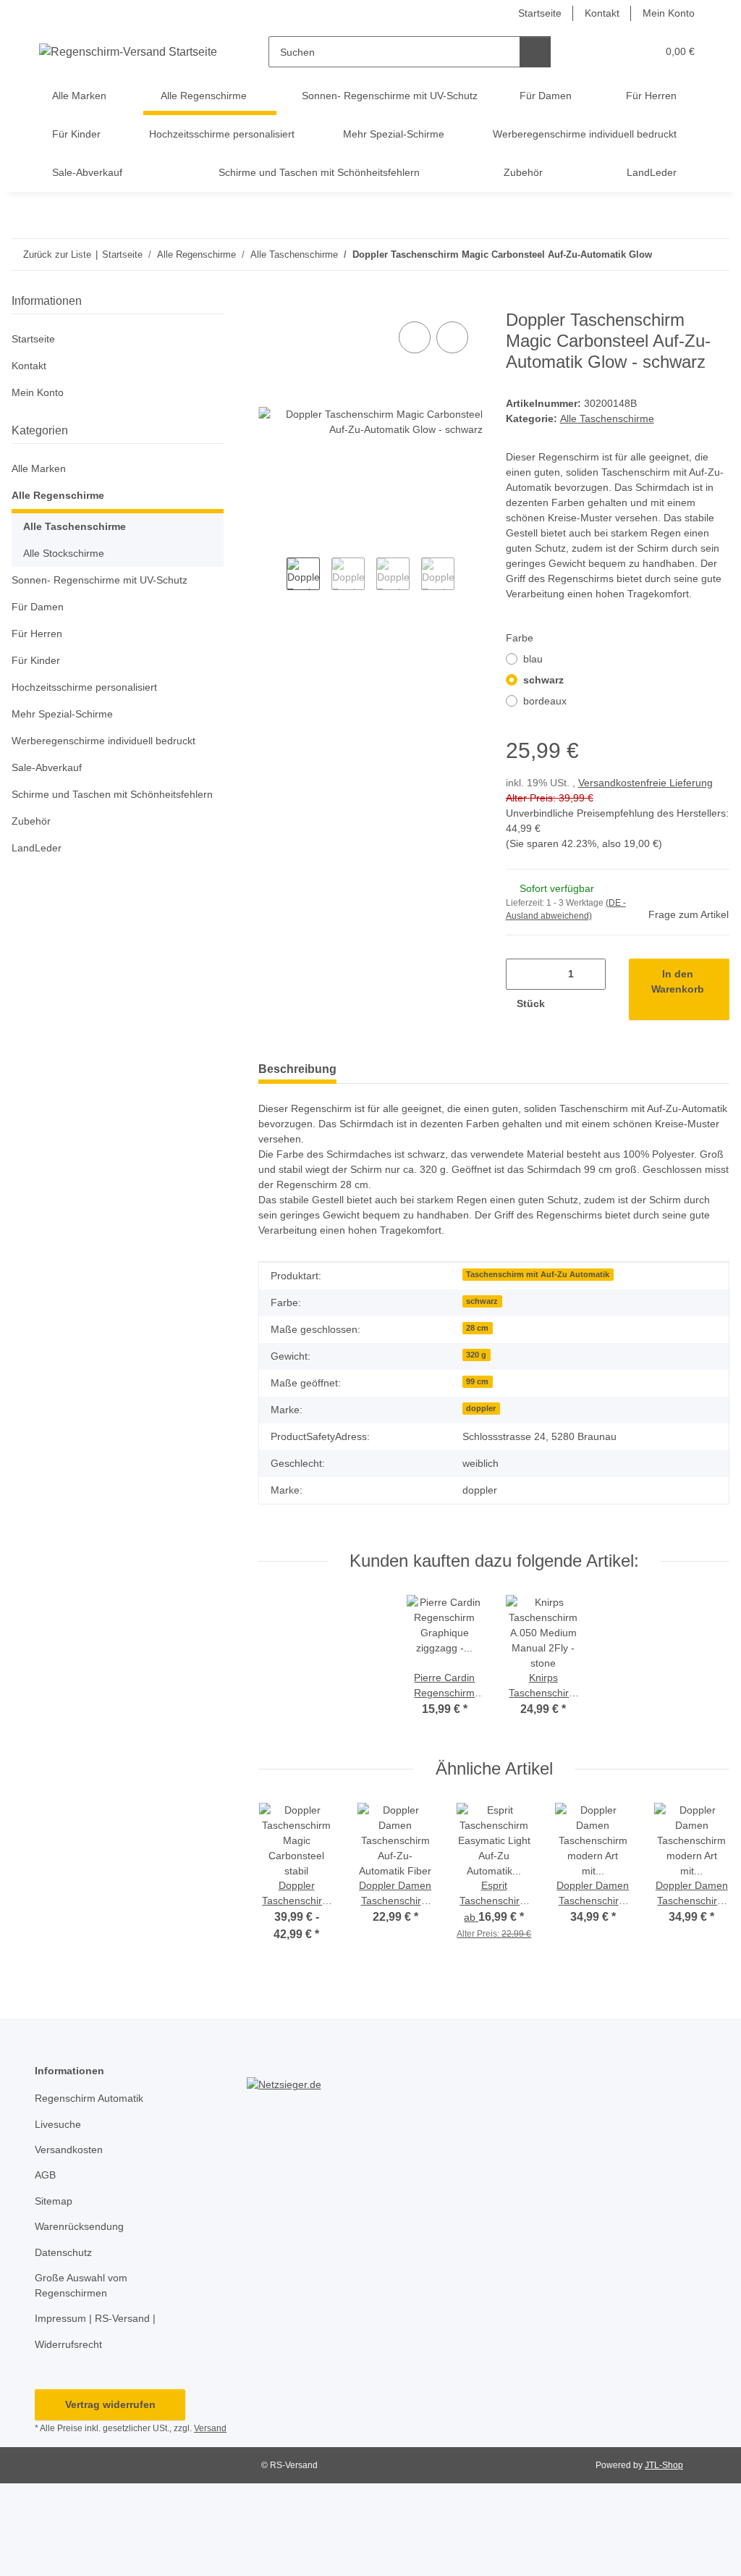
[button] (589, 52)
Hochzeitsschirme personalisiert (84, 687)
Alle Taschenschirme (607, 418)
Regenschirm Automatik (89, 2098)
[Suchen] (535, 52)
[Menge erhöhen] (571, 1004)
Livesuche (58, 2124)
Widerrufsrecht (68, 2344)
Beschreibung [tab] (297, 1069)
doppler (481, 1408)
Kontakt (602, 13)
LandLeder (37, 848)
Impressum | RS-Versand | (95, 2318)
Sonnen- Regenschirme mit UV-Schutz (99, 580)
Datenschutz (63, 2252)
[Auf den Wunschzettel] (452, 337)
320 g (476, 1355)
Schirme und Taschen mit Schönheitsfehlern (112, 794)
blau (533, 659)
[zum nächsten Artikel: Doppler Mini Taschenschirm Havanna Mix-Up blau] (714, 254)
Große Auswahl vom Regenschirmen (81, 2285)
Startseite (540, 13)
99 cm (477, 1381)
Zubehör (31, 821)
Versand (210, 2428)
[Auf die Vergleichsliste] (415, 337)
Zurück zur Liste (57, 254)
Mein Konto (669, 13)
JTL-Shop (664, 2465)
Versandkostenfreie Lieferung (645, 783)
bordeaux (545, 701)
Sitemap (54, 2201)
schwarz (543, 680)
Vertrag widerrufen (110, 2404)
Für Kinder (36, 660)
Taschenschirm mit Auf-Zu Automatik (538, 1274)
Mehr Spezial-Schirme (62, 714)
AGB (45, 2175)
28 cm (477, 1328)
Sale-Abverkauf (47, 767)
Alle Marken (39, 468)
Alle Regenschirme (58, 495)
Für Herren (37, 634)
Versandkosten (69, 2150)
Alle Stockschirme (64, 553)
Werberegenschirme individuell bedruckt (103, 741)
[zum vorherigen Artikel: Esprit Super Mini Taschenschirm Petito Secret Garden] (683, 254)
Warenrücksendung (79, 2226)
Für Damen (38, 607)
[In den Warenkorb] (270, 302)
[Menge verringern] (522, 974)
